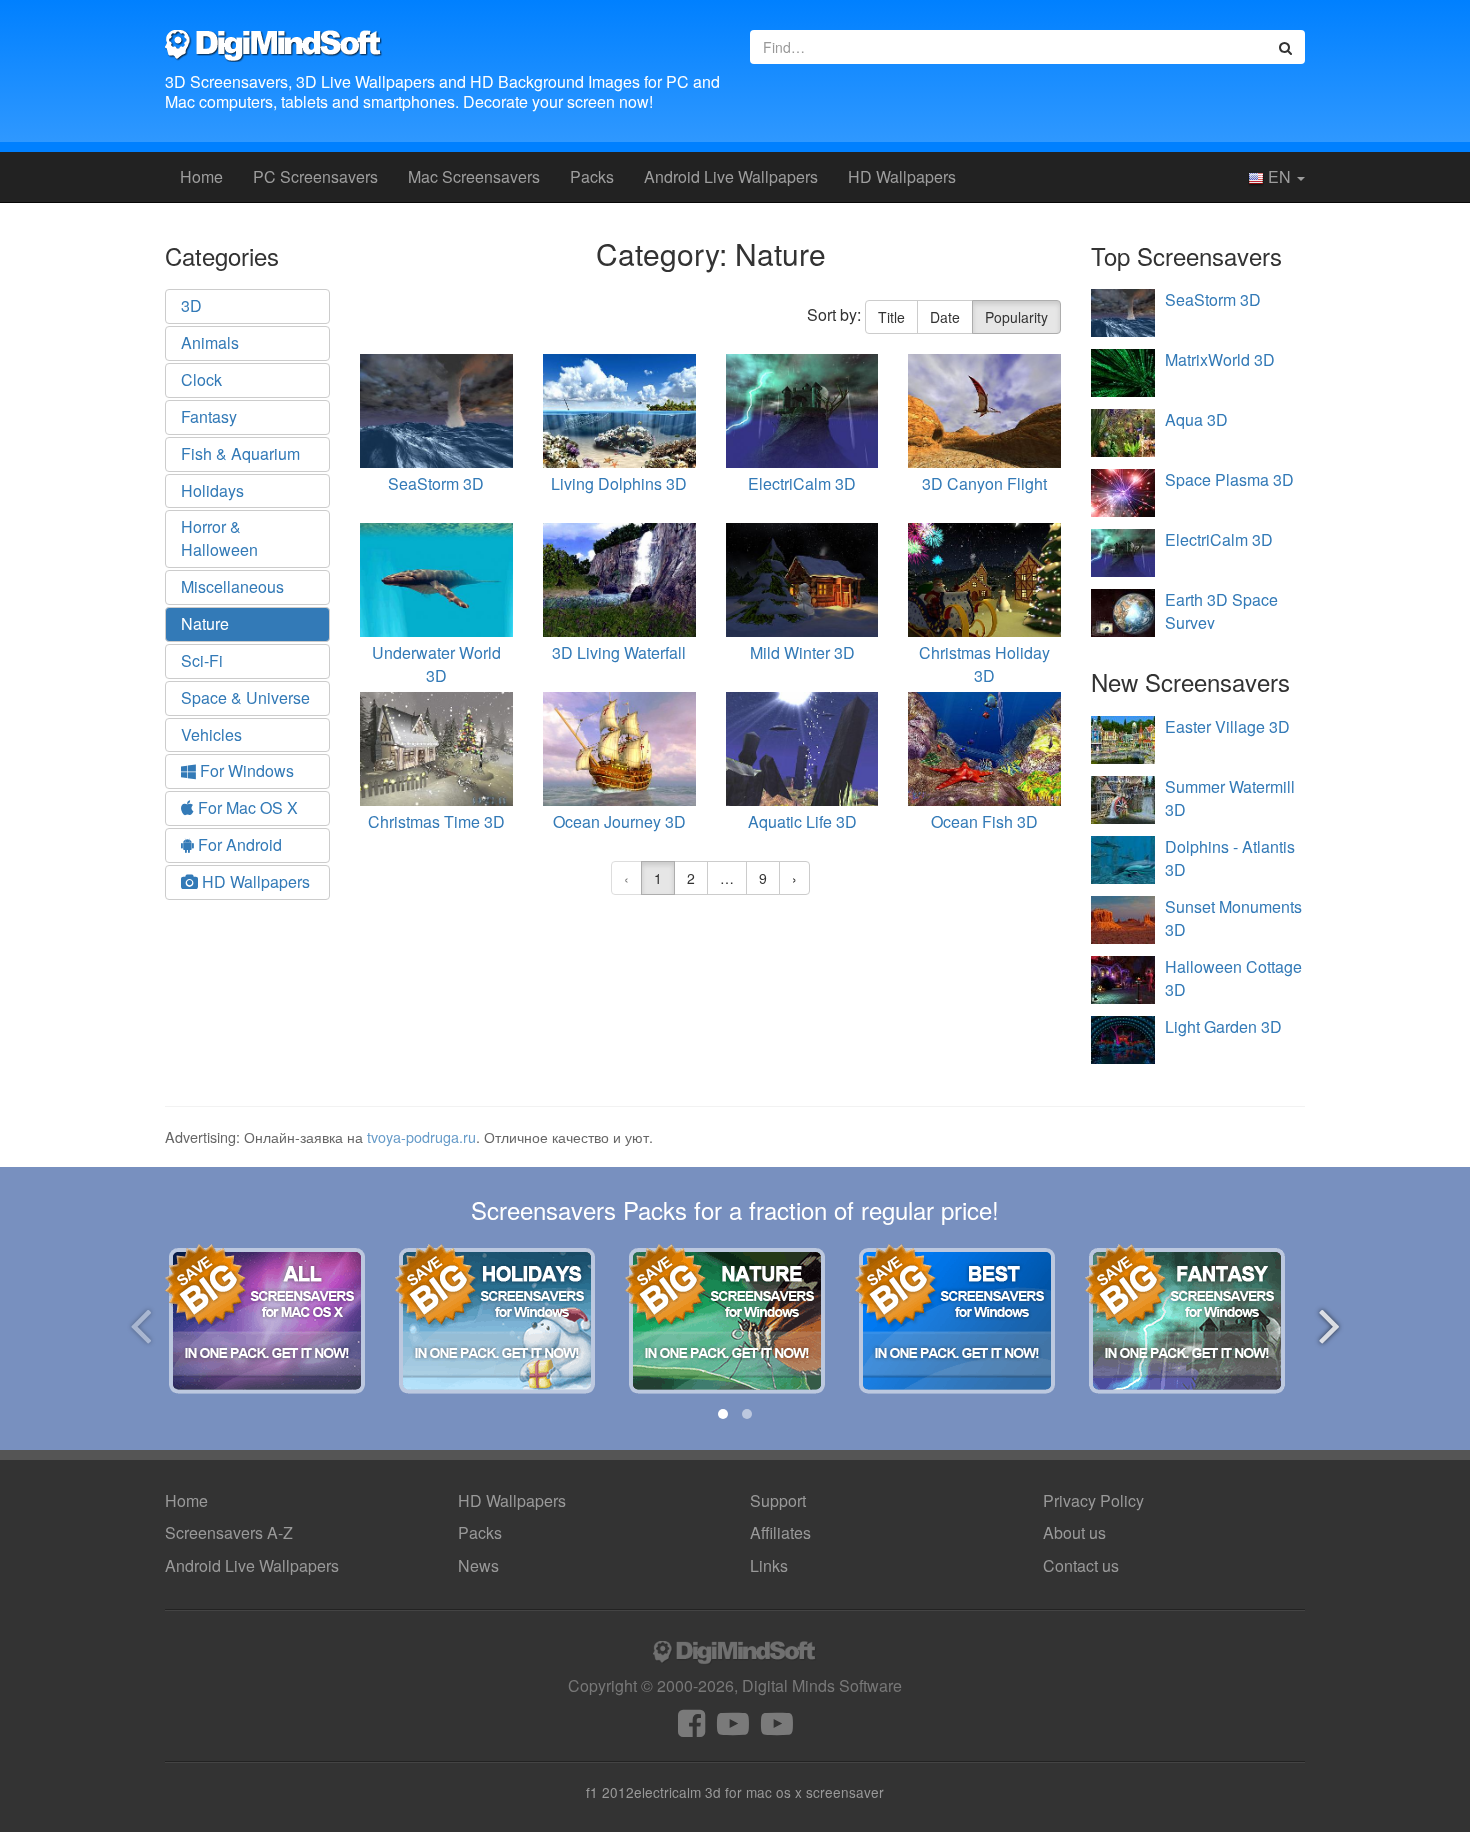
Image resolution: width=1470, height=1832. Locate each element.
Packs (592, 176)
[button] (723, 1414)
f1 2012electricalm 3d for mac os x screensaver (735, 1792)
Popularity (1016, 317)
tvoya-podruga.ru (421, 1136)
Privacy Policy (1093, 1500)
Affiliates (780, 1532)
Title (891, 317)
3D (191, 305)
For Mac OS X (246, 807)
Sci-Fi (202, 660)
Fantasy (209, 416)
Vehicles (211, 734)
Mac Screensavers (474, 176)
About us (1074, 1532)
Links (769, 1565)
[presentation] (140, 1322)
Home (201, 176)
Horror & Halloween (219, 538)
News (478, 1565)
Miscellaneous (232, 586)
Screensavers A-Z (229, 1532)
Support (778, 1500)
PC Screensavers (315, 176)
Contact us (1081, 1565)
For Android (238, 844)
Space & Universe (245, 697)
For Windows (245, 770)
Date (945, 317)
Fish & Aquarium (240, 453)
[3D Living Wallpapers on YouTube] (777, 1728)
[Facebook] (691, 1728)
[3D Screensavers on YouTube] (733, 1728)
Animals (210, 342)
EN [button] (1279, 176)
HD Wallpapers (902, 176)
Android (731, 176)
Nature (205, 623)
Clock (201, 379)
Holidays (212, 490)
